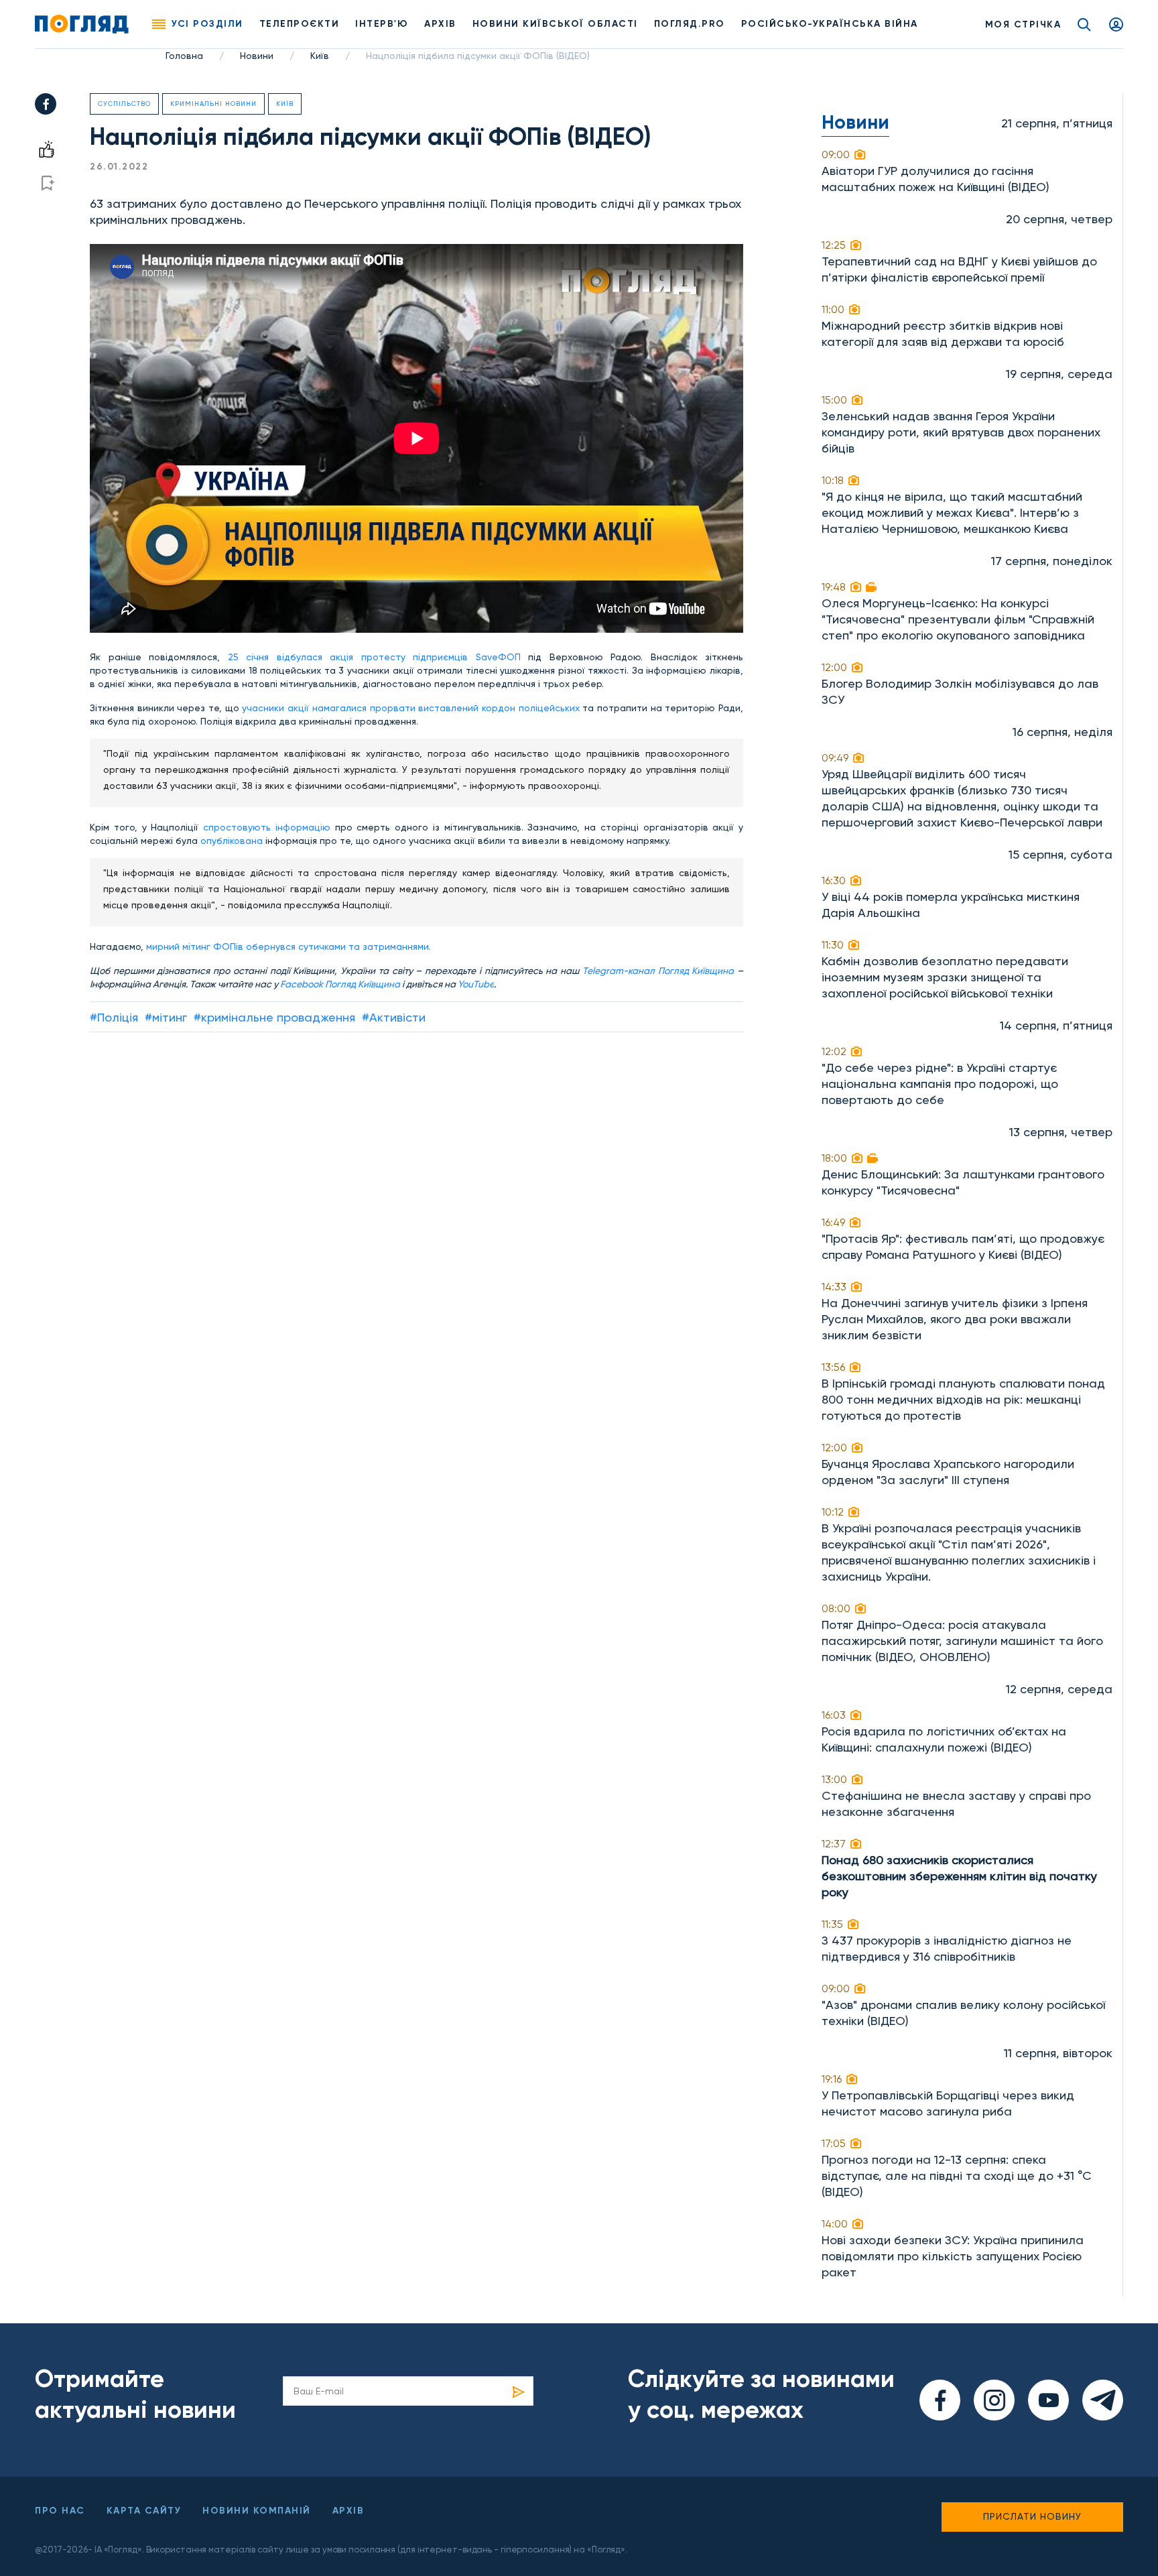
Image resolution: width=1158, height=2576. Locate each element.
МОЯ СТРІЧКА (1023, 24)
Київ (320, 56)
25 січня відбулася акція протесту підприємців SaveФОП (378, 657)
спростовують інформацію (267, 827)
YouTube (476, 984)
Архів (440, 24)
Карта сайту (144, 2511)
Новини (257, 56)
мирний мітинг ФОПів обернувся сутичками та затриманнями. (288, 946)
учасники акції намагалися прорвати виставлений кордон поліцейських (412, 708)
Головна (184, 56)
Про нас (60, 2511)
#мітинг (166, 1017)
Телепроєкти (300, 24)
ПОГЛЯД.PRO (690, 24)
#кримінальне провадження (274, 1017)
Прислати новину (1032, 2516)
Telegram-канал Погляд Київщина (658, 971)
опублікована (233, 841)
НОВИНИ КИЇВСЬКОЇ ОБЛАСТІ (555, 24)
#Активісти (394, 1017)
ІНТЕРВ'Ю (382, 24)
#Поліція (114, 1017)
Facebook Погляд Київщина (340, 984)
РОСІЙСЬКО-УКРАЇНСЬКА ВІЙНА (830, 24)
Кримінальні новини (213, 104)
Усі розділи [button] (207, 24)
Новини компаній (257, 2511)
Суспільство (124, 104)
